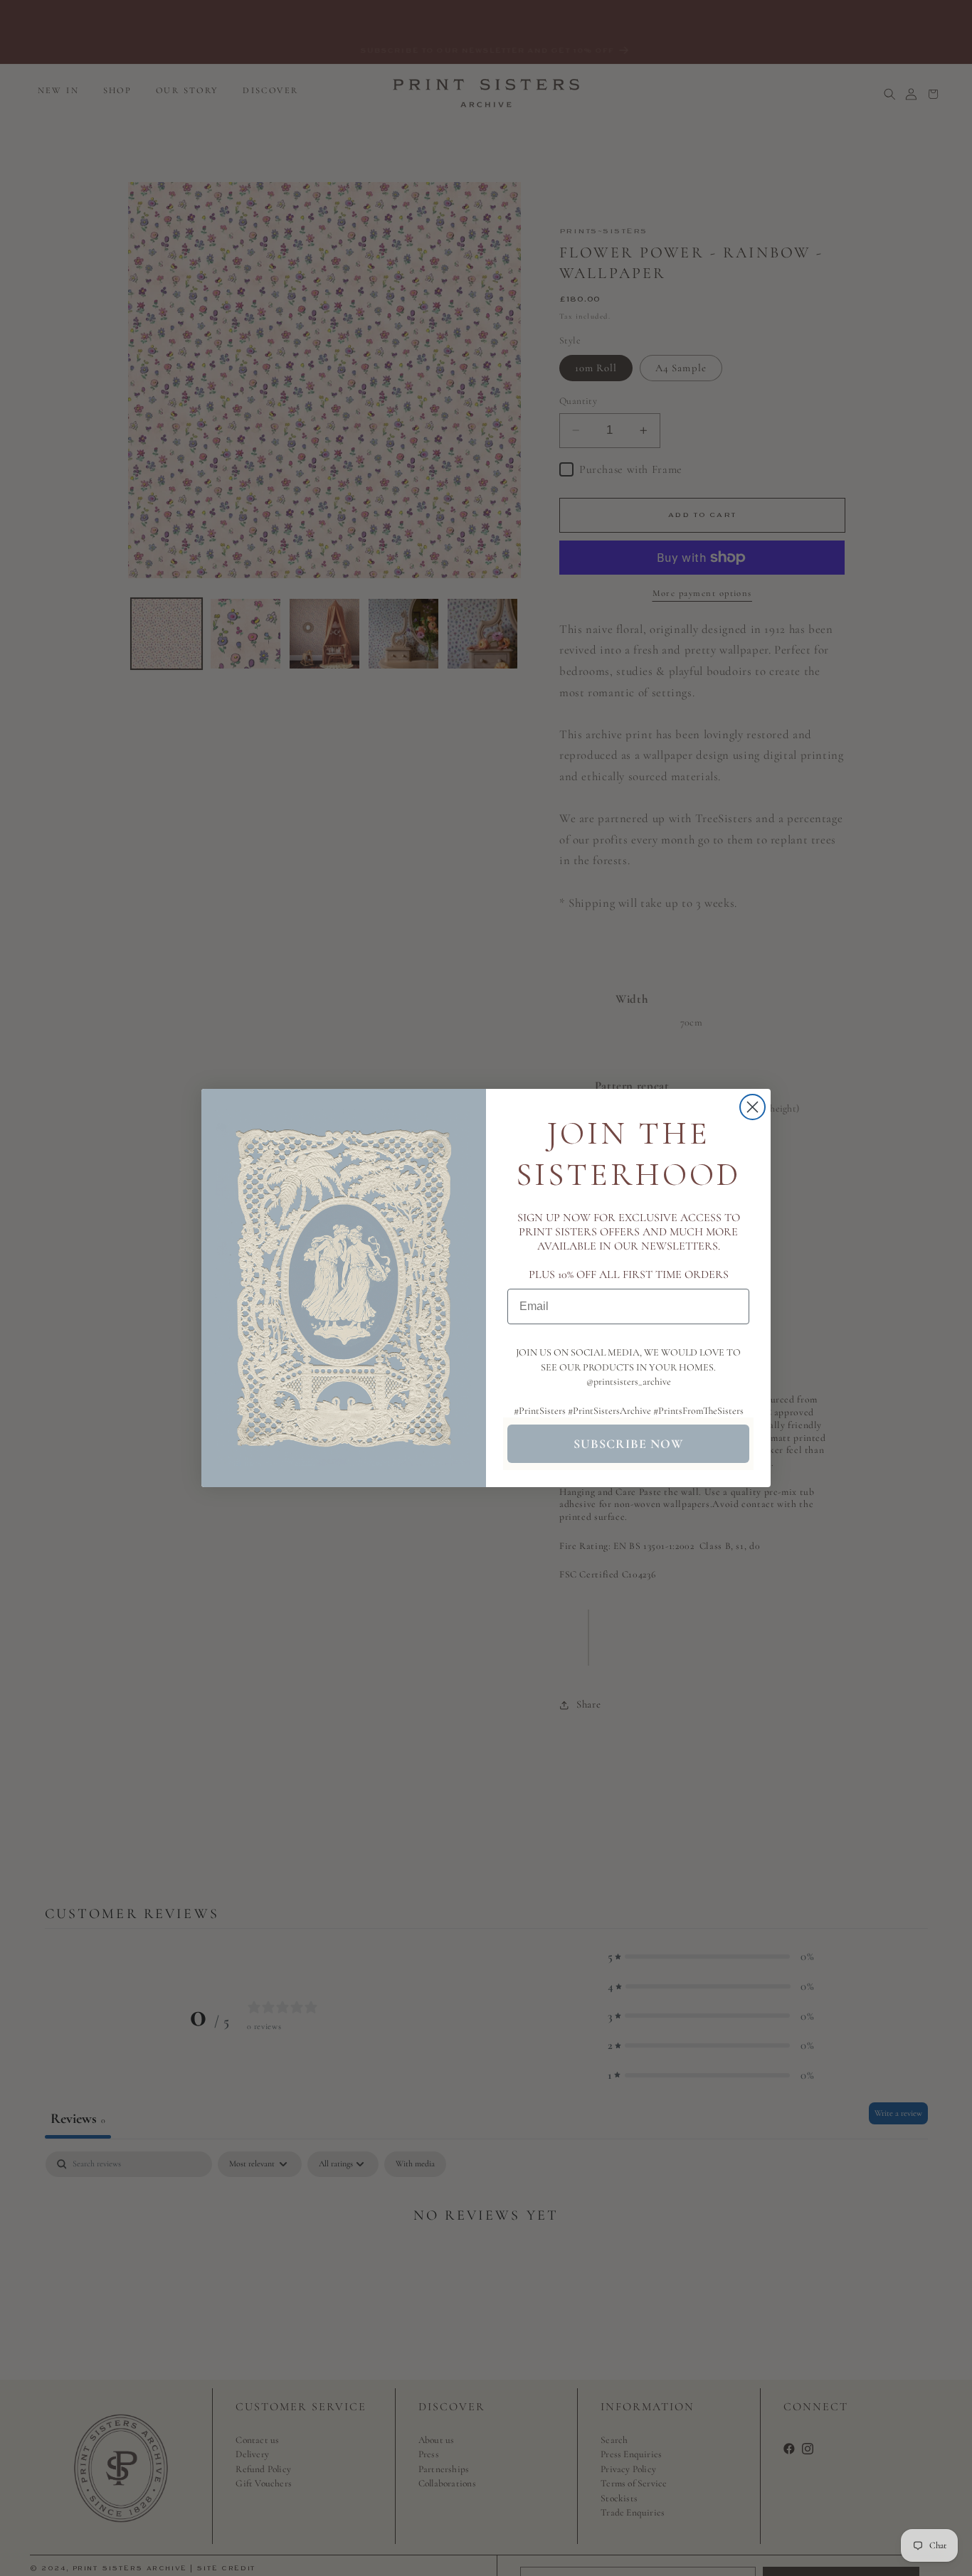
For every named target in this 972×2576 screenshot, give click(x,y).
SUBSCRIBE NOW (628, 1444)
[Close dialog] (752, 1107)
